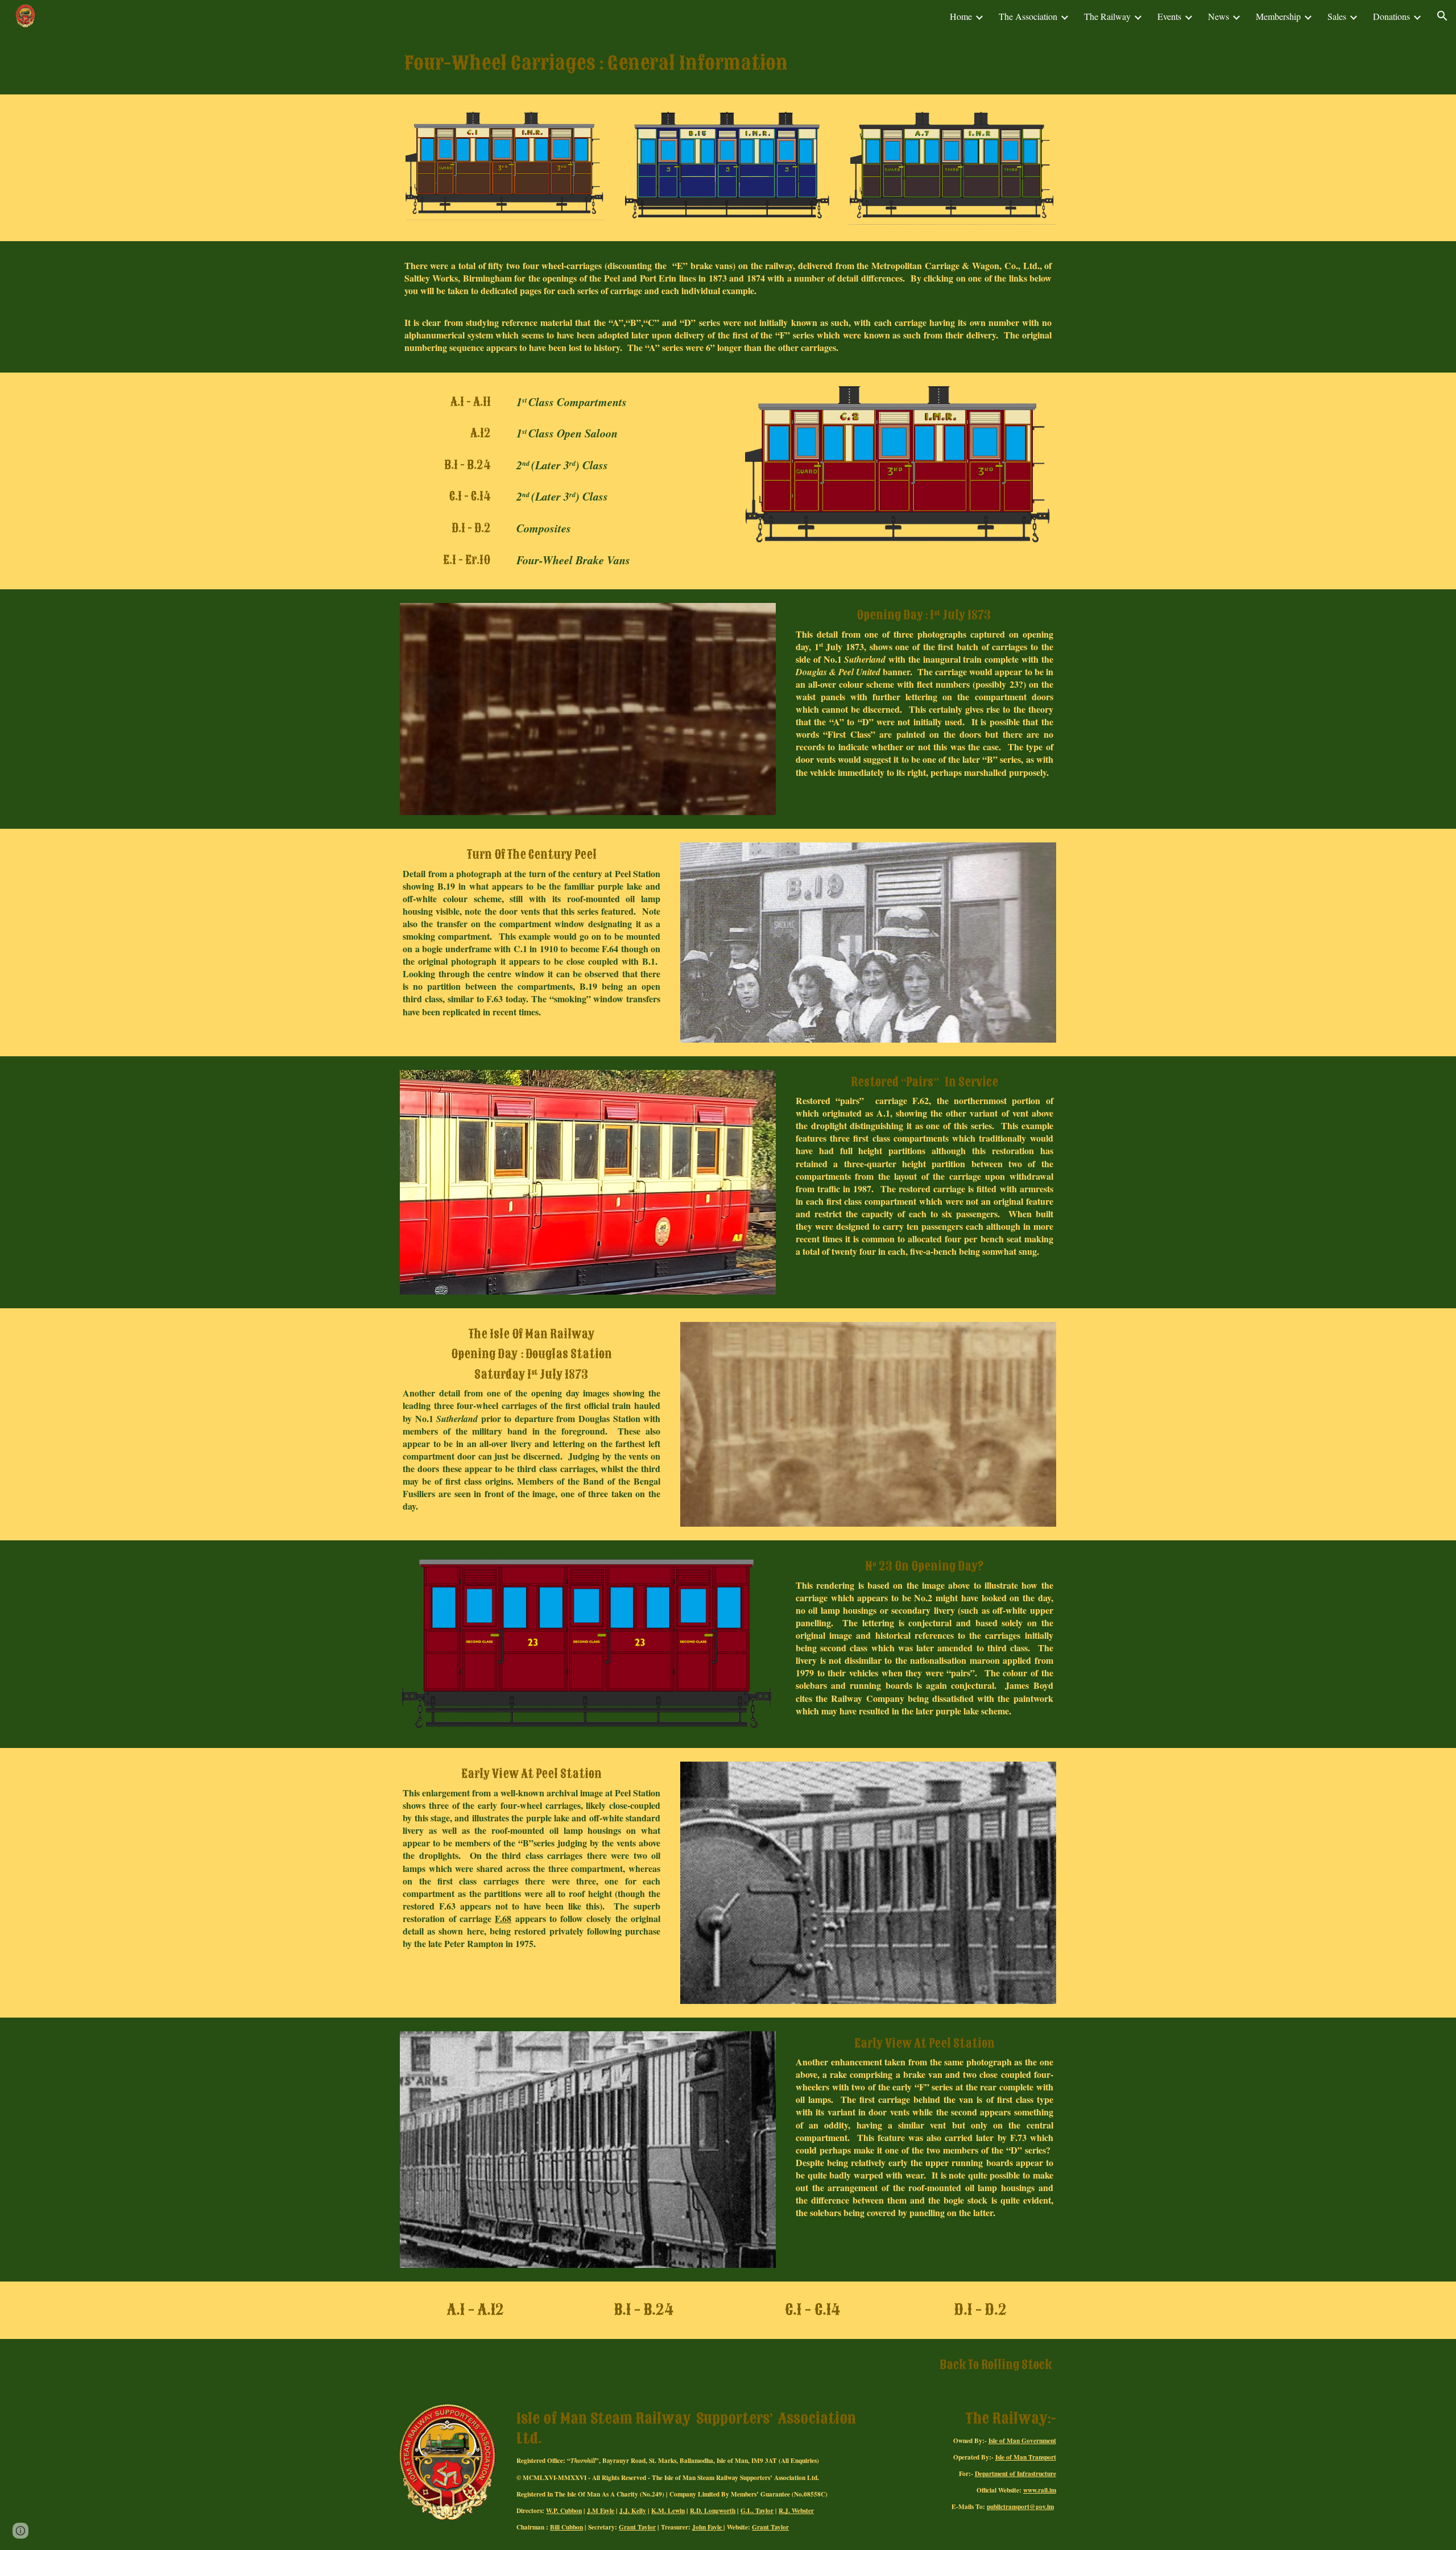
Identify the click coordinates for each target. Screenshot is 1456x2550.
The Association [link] (1028, 16)
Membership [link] (1278, 16)
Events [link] (1169, 16)
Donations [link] (1391, 16)
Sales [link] (1337, 16)
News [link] (1219, 16)
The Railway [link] (1107, 16)
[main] (728, 63)
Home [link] (961, 16)
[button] (1442, 16)
